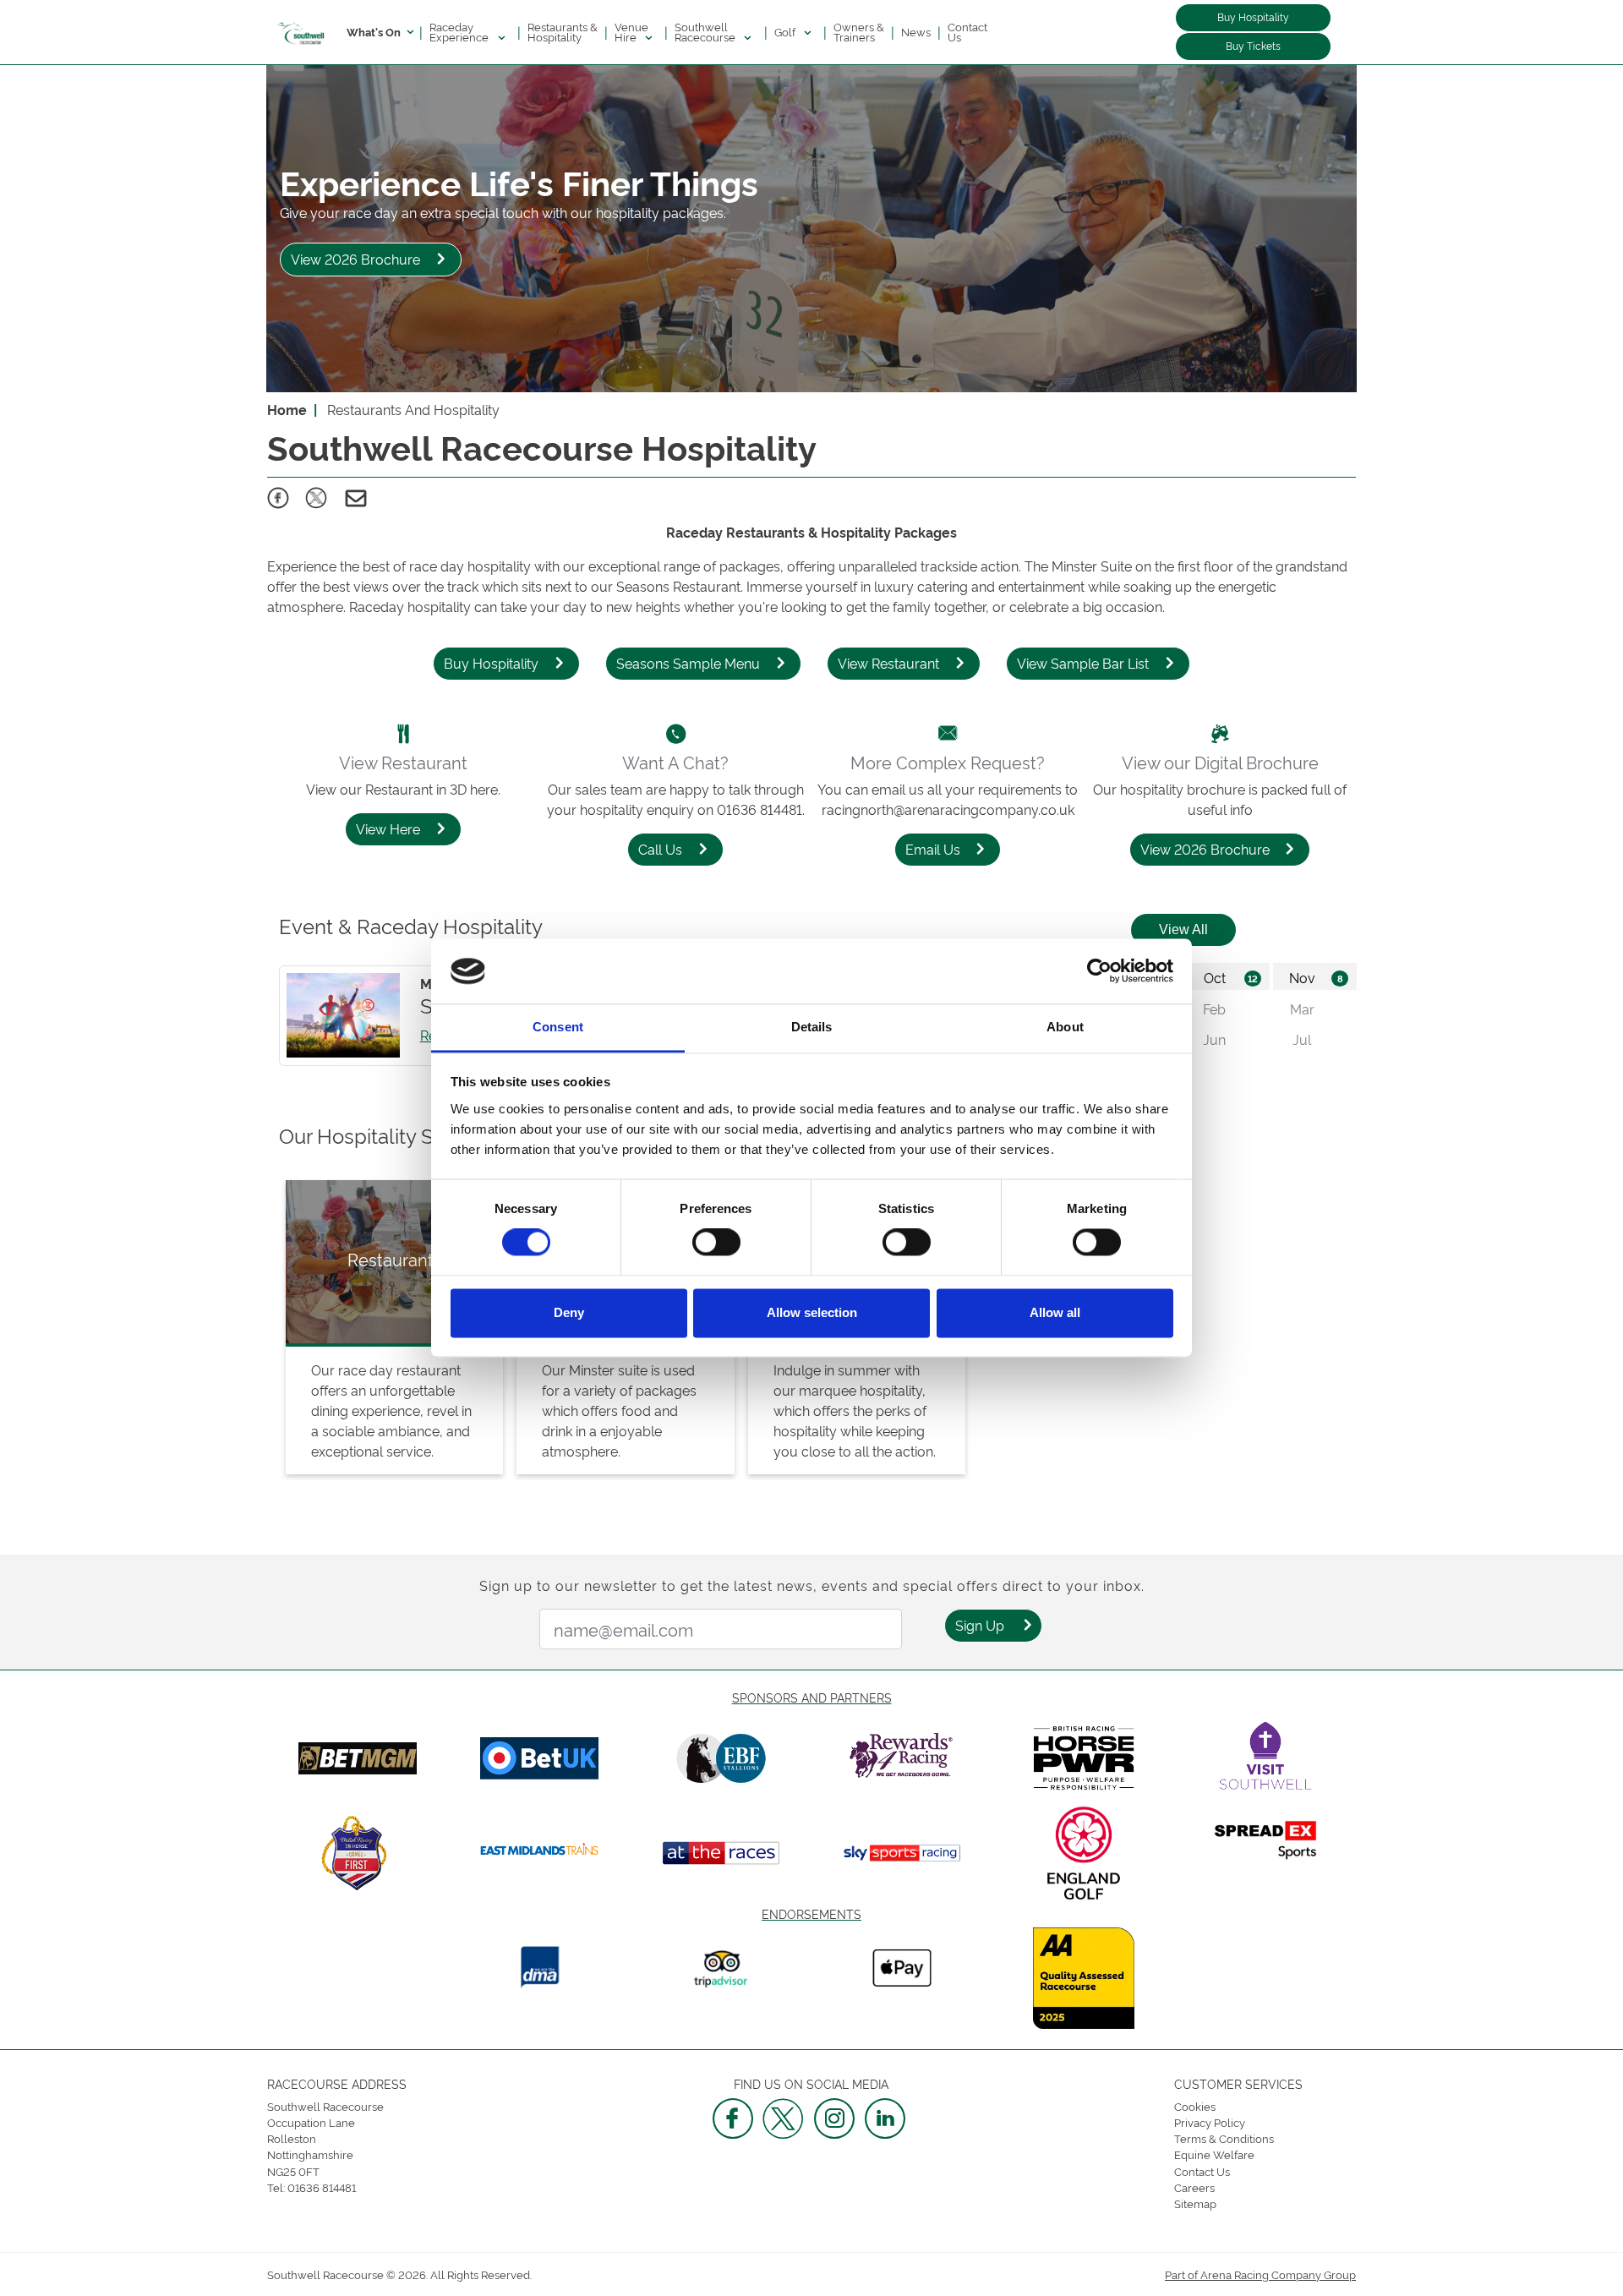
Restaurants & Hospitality (563, 31)
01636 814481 (322, 2187)
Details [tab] (812, 1027)
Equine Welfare (1214, 2154)
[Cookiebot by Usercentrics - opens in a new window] (1099, 971)
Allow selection (812, 1312)
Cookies (1195, 2106)
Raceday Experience (460, 31)
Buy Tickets (1253, 45)
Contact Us (967, 31)
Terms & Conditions (1224, 2138)
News (916, 31)
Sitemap (1195, 2203)
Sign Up (980, 1625)
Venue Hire (631, 31)
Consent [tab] (558, 1027)
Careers (1194, 2187)
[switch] (716, 1243)
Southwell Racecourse (706, 31)
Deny (569, 1312)
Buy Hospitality (1253, 16)
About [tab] (1065, 1027)
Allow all (1055, 1312)
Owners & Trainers (859, 31)
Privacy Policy (1210, 2122)
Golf (786, 31)
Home (287, 409)
